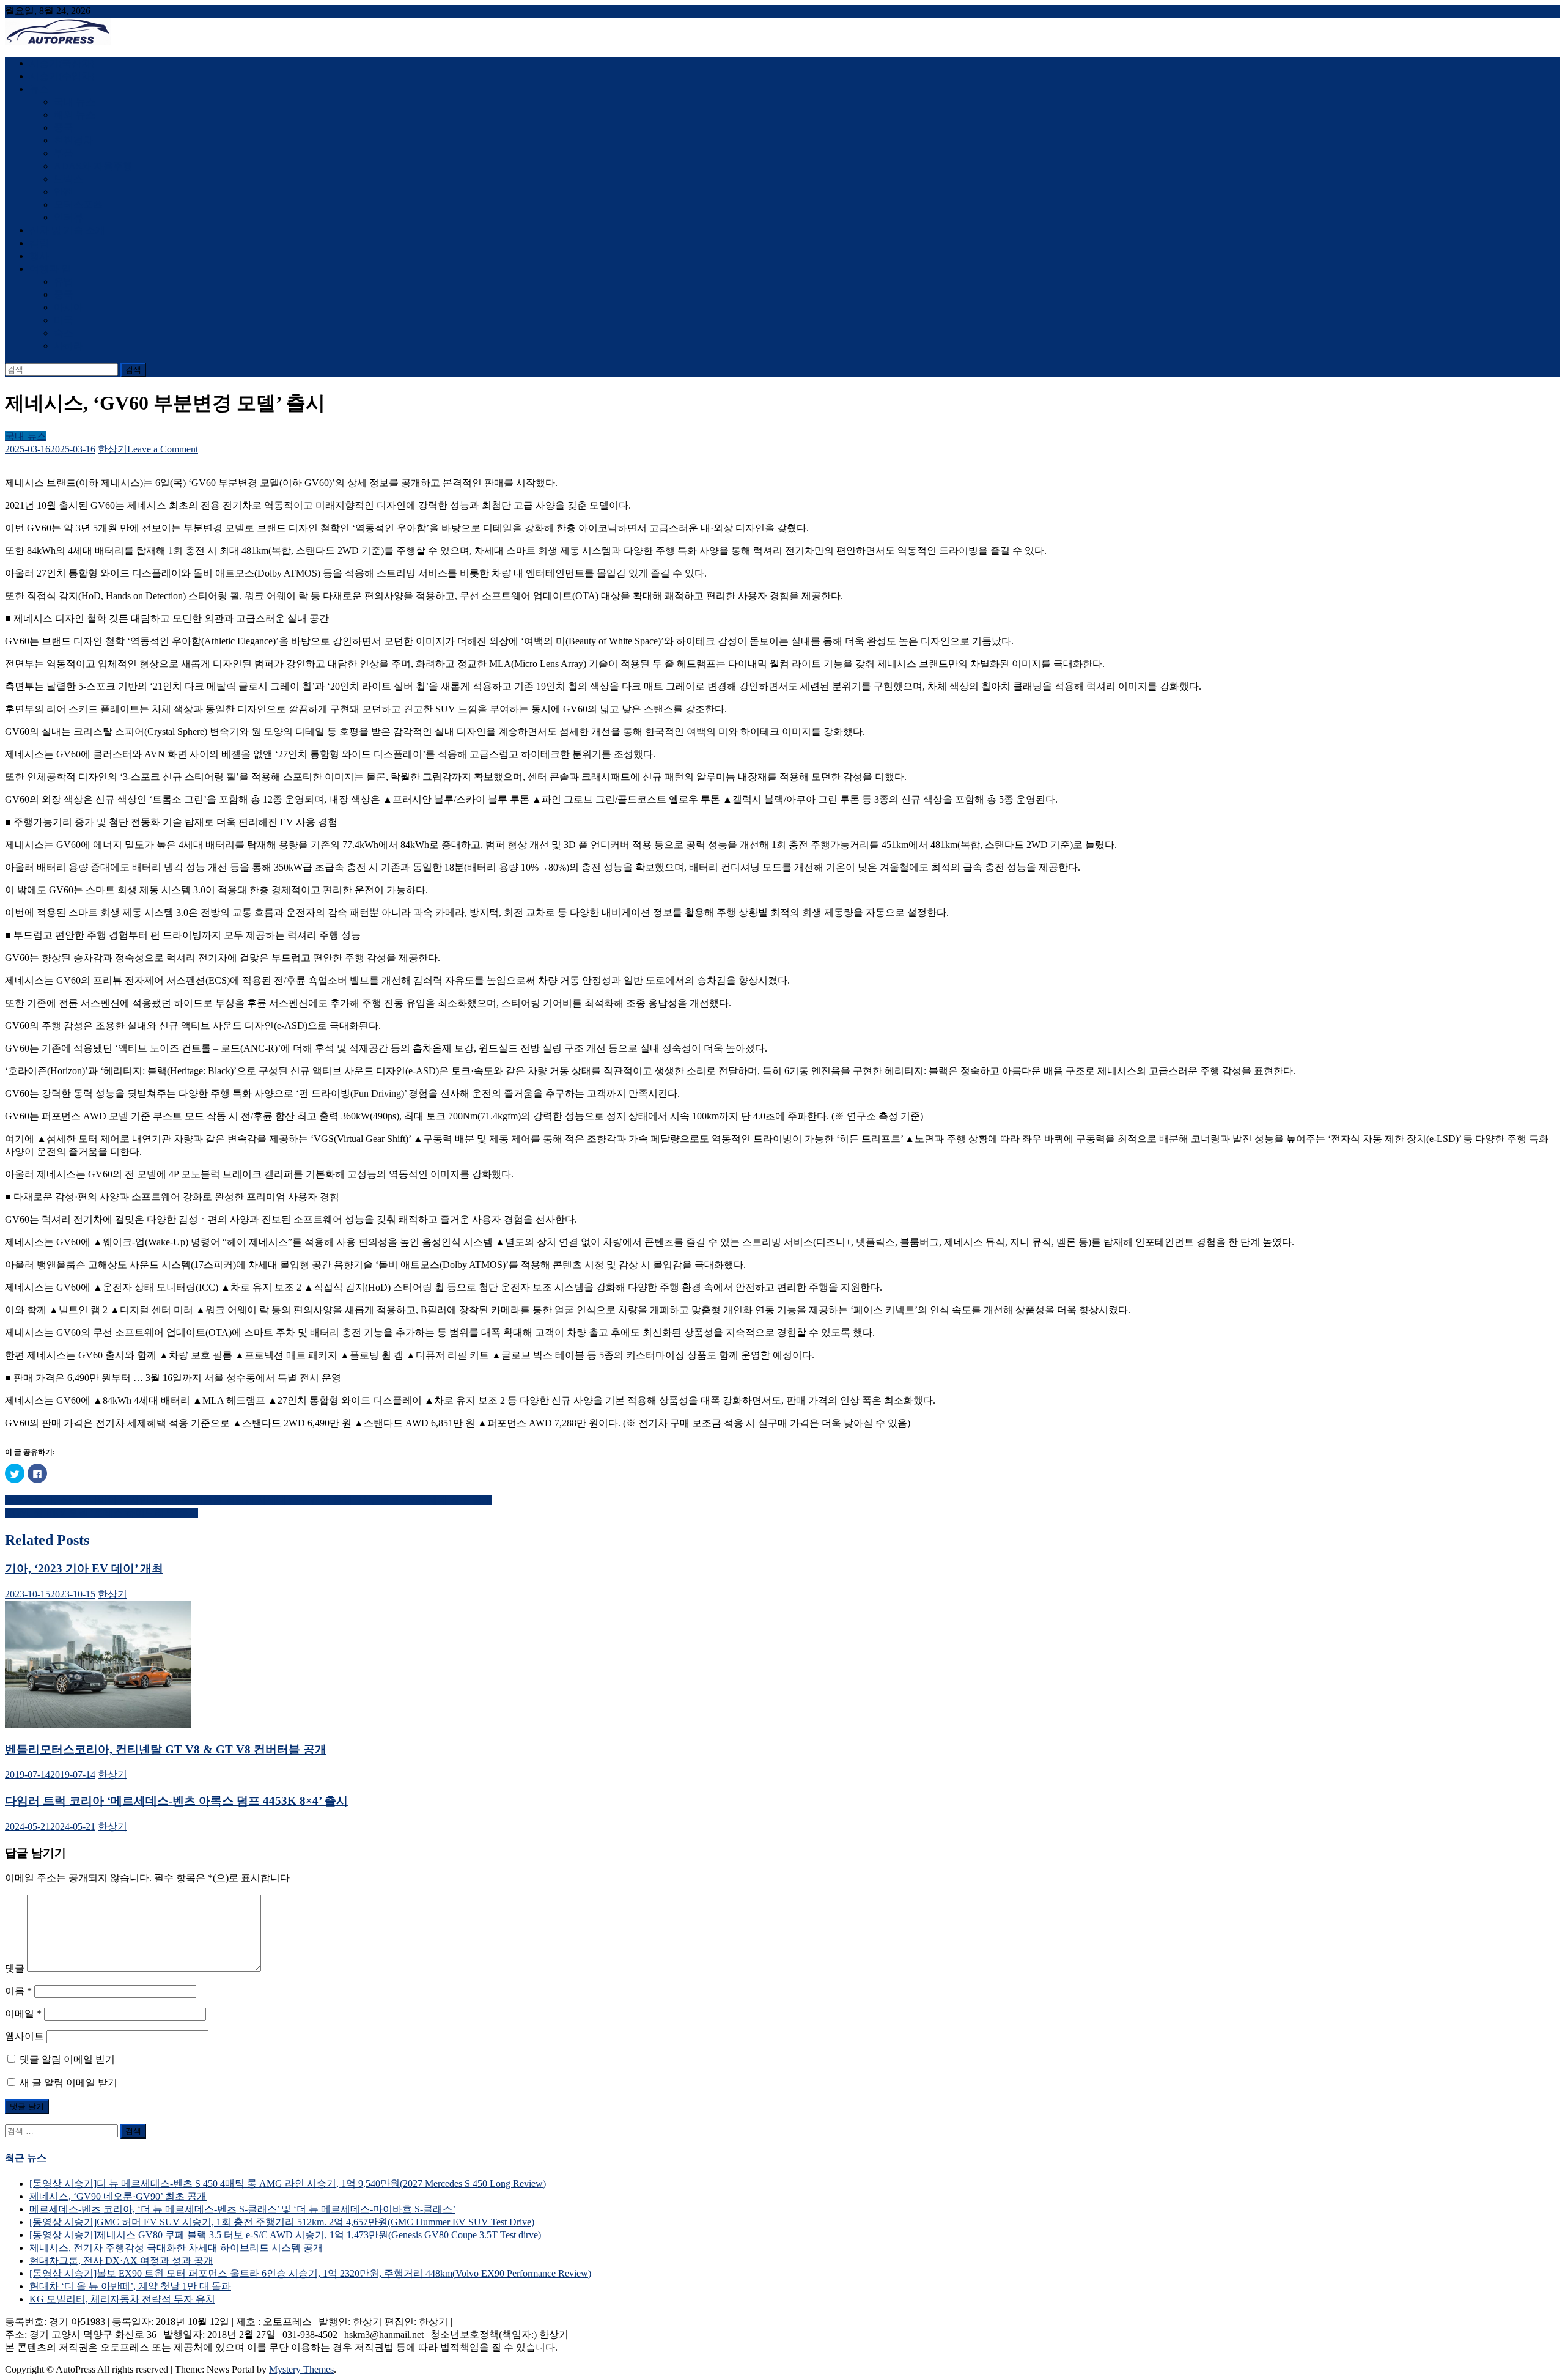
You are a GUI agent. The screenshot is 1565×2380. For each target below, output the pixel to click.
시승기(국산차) (62, 63)
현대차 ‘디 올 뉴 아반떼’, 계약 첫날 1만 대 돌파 (130, 2286)
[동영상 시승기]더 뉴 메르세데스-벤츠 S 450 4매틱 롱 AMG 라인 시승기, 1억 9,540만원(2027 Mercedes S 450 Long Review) (288, 2183)
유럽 (64, 282)
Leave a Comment (163, 449)
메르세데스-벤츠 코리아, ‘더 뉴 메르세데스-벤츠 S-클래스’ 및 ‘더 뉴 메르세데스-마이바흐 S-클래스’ (242, 2209)
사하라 (68, 346)
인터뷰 (68, 217)
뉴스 (39, 89)
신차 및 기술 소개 (67, 230)
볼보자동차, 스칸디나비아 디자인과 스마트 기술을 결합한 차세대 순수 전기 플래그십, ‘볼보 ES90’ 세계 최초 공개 (248, 1500)
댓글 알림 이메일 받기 (67, 2059)
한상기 (112, 449)
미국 (64, 320)
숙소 (64, 333)
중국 (64, 127)
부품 (64, 153)
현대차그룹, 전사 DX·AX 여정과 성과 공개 (121, 2260)
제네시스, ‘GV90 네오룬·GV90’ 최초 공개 (118, 2196)
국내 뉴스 (75, 102)
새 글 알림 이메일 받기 (68, 2083)
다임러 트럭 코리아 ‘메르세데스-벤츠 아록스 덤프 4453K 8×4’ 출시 (176, 1801)
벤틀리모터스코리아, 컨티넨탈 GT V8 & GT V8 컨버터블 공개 (166, 1749)
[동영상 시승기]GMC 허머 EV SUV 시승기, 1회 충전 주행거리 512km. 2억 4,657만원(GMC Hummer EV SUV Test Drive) (282, 2222)
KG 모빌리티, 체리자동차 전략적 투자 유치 (122, 2299)
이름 (18, 1991)
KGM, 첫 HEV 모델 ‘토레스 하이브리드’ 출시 (101, 1513)
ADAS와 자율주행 (93, 166)
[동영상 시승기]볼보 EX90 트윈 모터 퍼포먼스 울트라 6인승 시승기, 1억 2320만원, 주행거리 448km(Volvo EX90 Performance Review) (310, 2273)
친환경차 (73, 140)
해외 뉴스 (75, 115)
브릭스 (68, 179)
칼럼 (39, 243)
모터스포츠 (78, 204)
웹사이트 (24, 2036)
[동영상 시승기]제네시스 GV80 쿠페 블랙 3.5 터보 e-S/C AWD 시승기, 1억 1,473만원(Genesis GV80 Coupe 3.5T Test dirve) (285, 2235)
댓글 (15, 1968)
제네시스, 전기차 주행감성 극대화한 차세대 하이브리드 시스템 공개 (176, 2248)
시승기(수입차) (62, 76)
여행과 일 (50, 269)
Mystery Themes (301, 2369)
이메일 (23, 2013)
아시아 (68, 307)
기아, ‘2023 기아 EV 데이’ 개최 (84, 1568)
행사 (39, 256)
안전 (64, 192)
